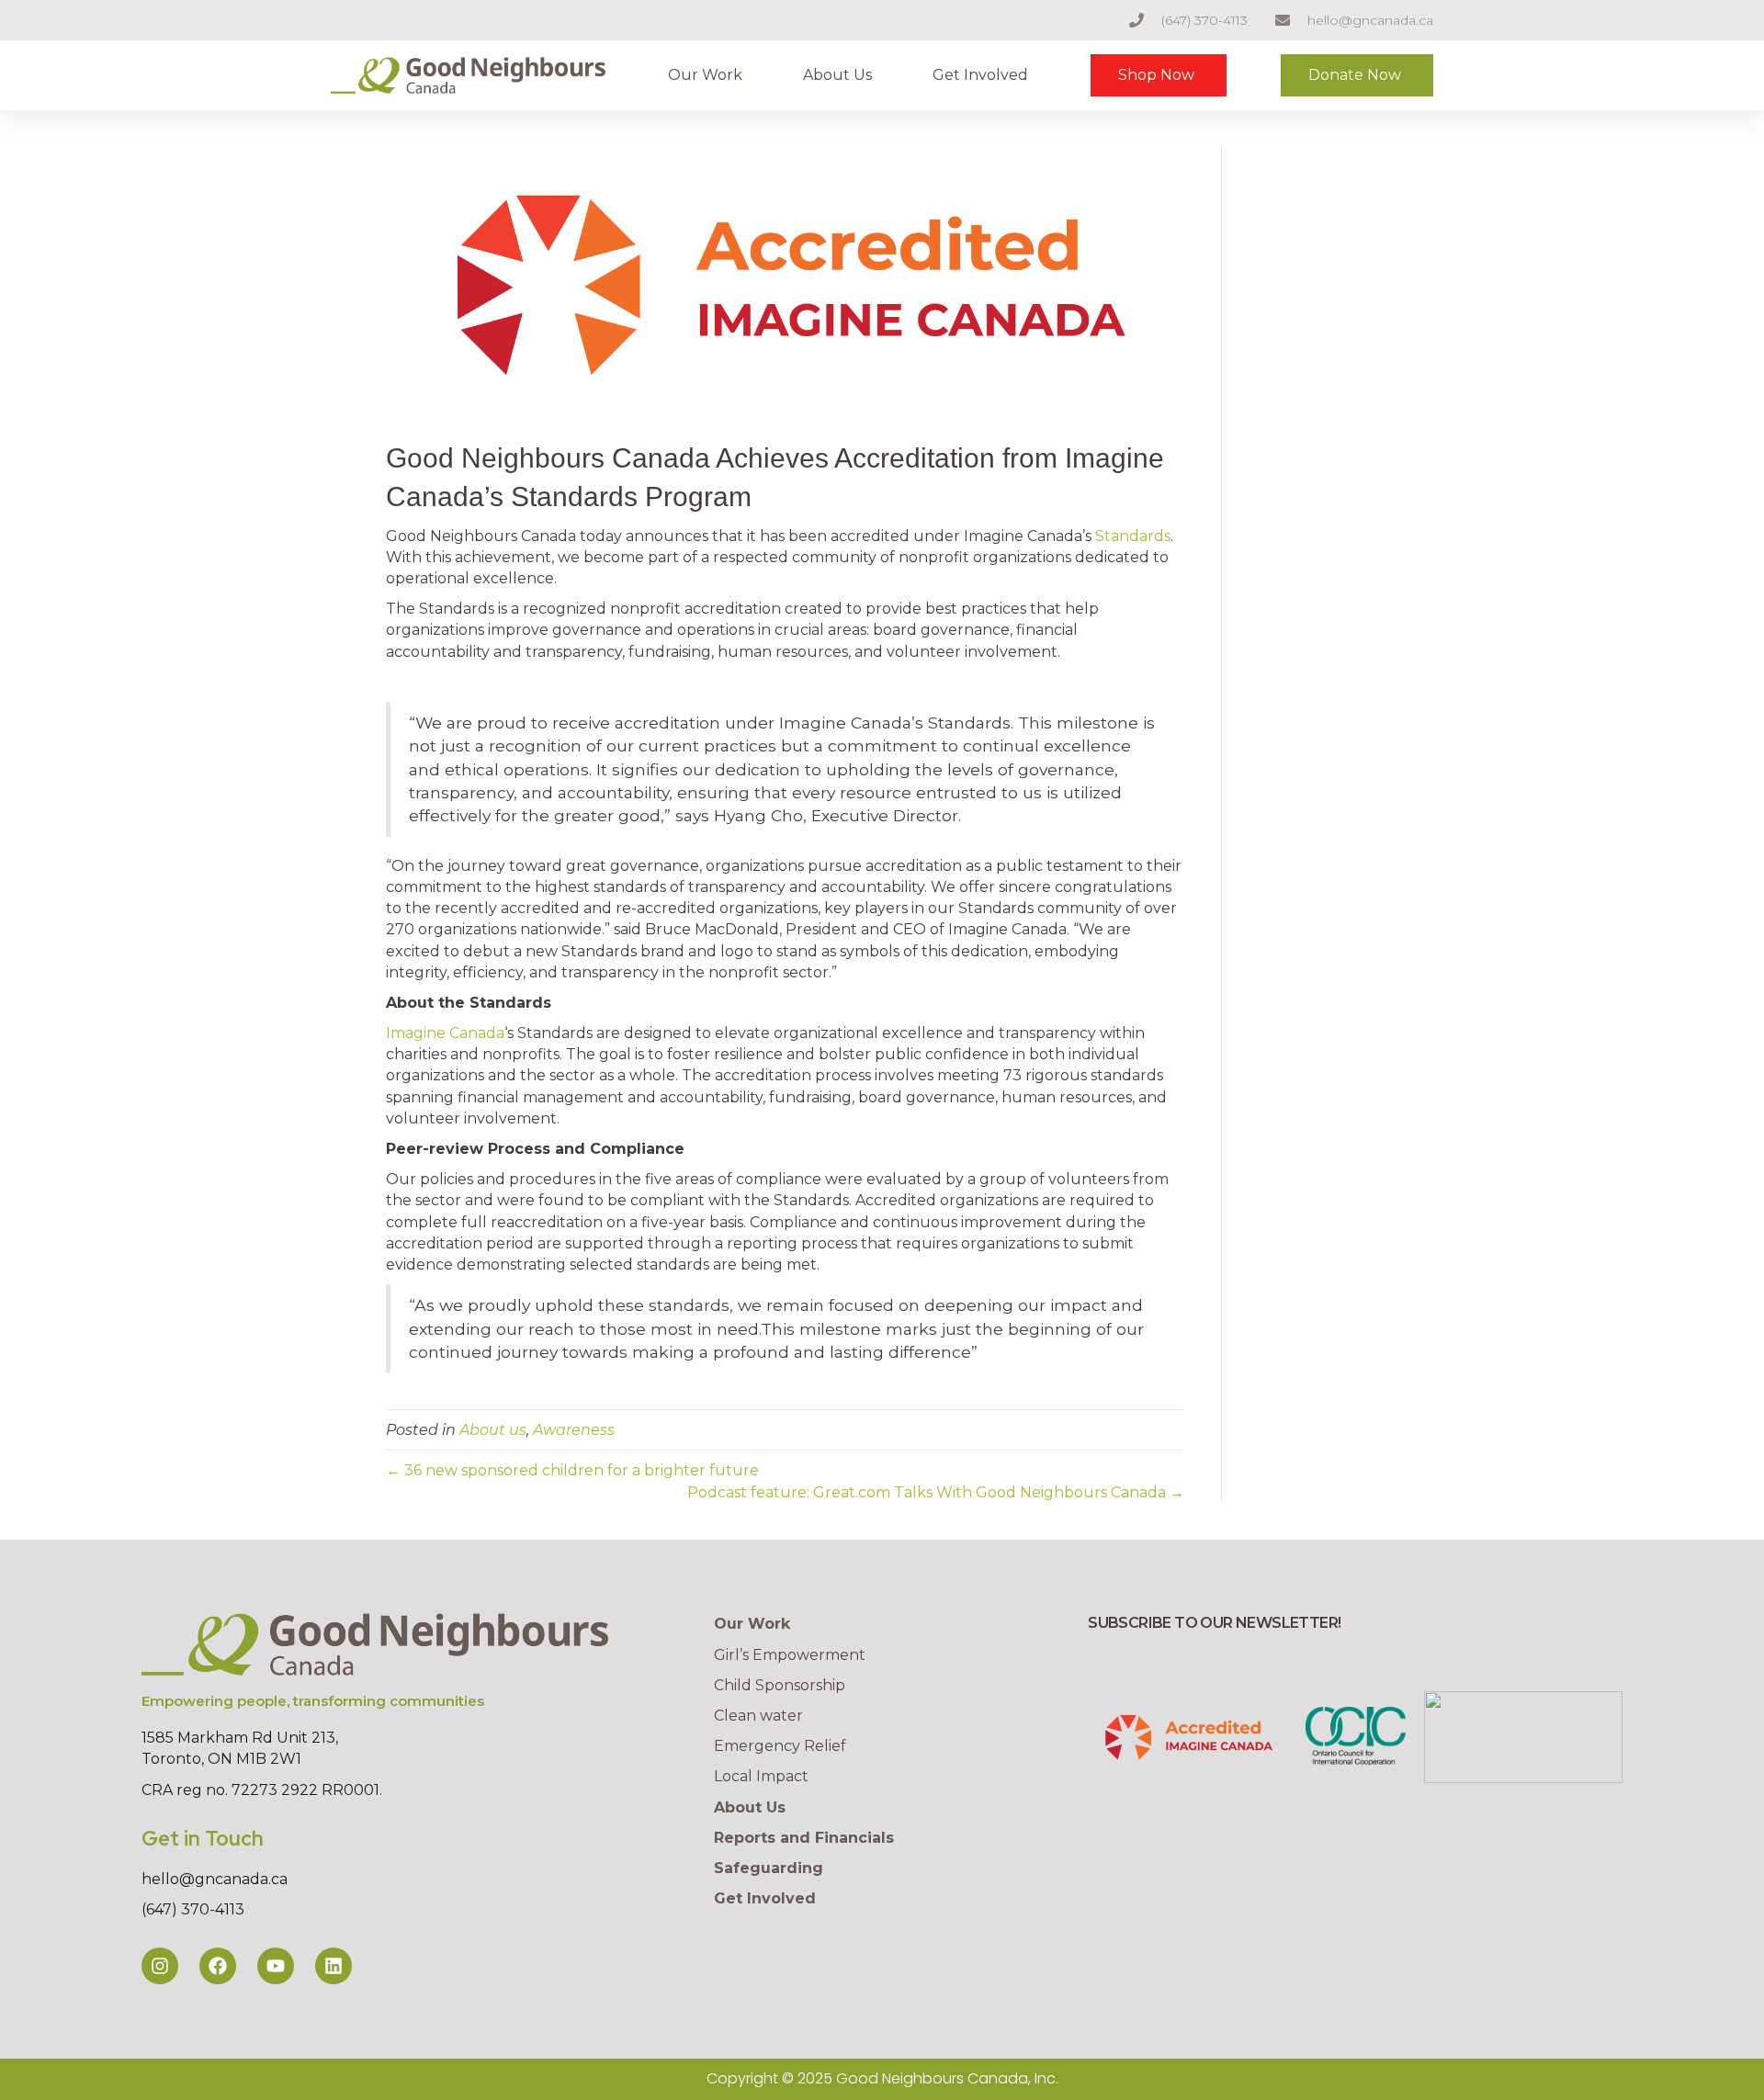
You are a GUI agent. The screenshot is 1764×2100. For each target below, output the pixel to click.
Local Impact (761, 1776)
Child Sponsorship (780, 1685)
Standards (1133, 536)
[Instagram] (160, 1966)
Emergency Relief (780, 1746)
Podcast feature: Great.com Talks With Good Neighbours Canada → (936, 1492)
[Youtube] (276, 1966)
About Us (837, 75)
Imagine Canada (445, 1033)
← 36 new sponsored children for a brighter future (572, 1470)
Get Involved (980, 75)
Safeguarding (769, 1868)
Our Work (705, 75)
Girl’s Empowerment (790, 1655)
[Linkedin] (334, 1966)
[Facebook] (218, 1966)
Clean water (758, 1716)
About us (493, 1430)
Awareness (574, 1430)
